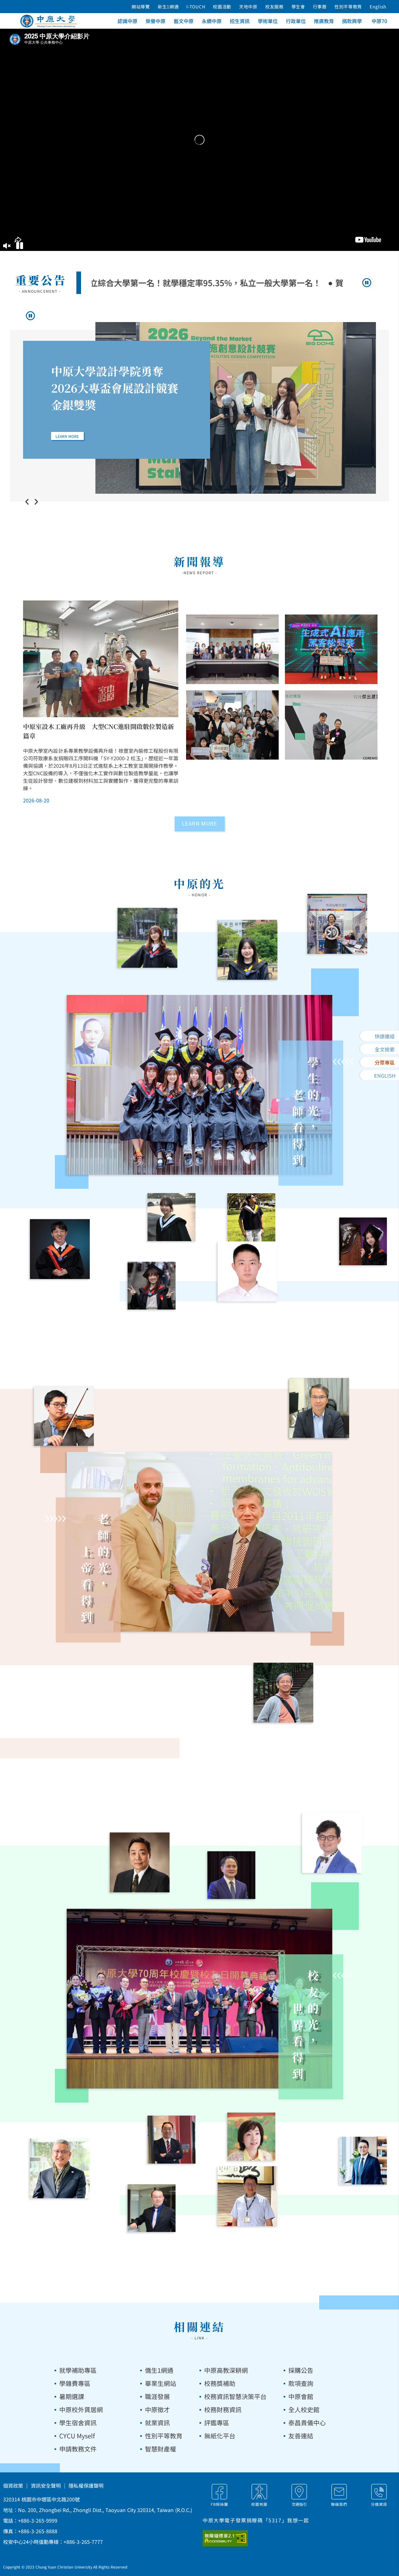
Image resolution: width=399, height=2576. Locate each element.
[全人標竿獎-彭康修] (252, 1217)
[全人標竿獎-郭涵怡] (147, 938)
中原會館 (301, 2396)
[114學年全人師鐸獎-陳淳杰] (283, 1693)
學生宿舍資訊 (78, 2423)
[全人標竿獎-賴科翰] (60, 1249)
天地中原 (248, 7)
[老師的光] (199, 1542)
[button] (7, 247)
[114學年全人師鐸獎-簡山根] (64, 1416)
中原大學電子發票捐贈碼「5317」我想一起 (256, 2520)
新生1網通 (168, 7)
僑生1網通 (159, 2370)
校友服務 (274, 7)
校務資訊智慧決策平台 (235, 2396)
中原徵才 (157, 2409)
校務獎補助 (220, 2383)
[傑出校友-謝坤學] (332, 1843)
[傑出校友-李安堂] (363, 2161)
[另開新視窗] (233, 2538)
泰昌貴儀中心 (307, 2423)
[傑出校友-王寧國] (140, 1862)
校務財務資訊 (223, 2409)
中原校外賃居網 (81, 2409)
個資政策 (13, 2485)
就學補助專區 (78, 2370)
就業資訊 (157, 2423)
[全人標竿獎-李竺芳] (248, 950)
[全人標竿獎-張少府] (248, 1271)
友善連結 (301, 2436)
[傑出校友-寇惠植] (172, 2140)
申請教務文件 (78, 2449)
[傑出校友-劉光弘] (248, 2196)
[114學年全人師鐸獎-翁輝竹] (319, 1408)
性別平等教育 (348, 7)
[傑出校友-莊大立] (232, 1875)
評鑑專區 (217, 2423)
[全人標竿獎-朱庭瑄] (172, 1217)
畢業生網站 (161, 2383)
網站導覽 (141, 7)
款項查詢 (301, 2383)
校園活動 (222, 7)
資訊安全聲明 (46, 2485)
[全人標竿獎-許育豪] (337, 924)
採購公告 (301, 2370)
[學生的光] (199, 1085)
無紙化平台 (220, 2436)
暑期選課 (72, 2396)
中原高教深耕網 (226, 2370)
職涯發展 (157, 2396)
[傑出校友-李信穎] (152, 2208)
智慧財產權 (161, 2449)
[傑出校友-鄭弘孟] (60, 2168)
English (378, 7)
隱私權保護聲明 (86, 2485)
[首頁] (49, 21)
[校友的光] (199, 1999)
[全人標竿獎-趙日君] (152, 1286)
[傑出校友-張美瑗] (252, 2137)
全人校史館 (304, 2409)
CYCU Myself (77, 2436)
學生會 (298, 7)
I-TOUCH (196, 7)
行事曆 (320, 7)
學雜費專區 (75, 2383)
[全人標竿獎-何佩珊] (363, 1241)
